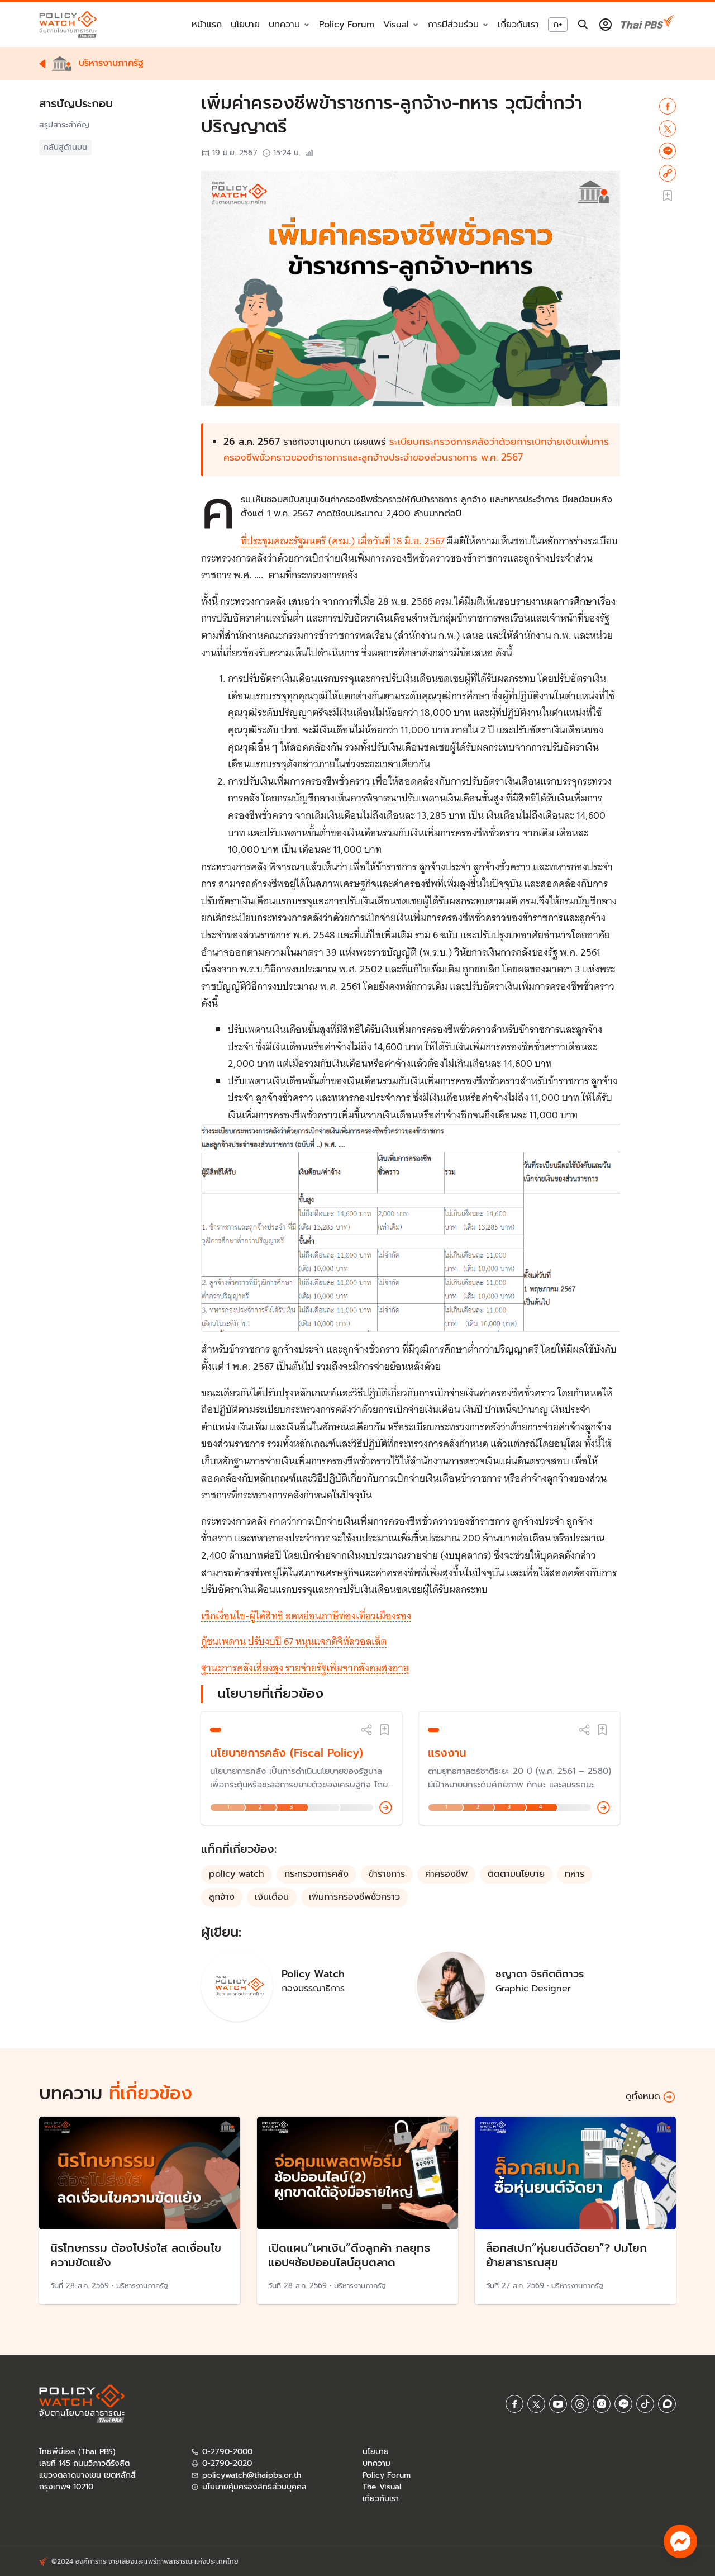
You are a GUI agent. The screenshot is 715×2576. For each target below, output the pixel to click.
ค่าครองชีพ (446, 1874)
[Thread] (580, 2404)
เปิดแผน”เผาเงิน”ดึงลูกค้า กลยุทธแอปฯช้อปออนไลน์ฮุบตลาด (349, 2255)
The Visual (382, 2487)
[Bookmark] (384, 1730)
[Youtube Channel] (558, 2404)
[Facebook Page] (514, 2404)
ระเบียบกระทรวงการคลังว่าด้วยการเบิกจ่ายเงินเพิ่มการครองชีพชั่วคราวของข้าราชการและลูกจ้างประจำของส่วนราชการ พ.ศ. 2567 (416, 449)
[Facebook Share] (668, 106)
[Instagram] (602, 2404)
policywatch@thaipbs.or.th (252, 2475)
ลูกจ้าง (222, 1897)
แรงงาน (447, 1753)
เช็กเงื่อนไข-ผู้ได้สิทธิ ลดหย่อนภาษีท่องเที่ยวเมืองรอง (306, 1616)
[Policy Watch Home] (68, 24)
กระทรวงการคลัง (316, 1874)
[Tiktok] (645, 2404)
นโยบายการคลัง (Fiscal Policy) (287, 1753)
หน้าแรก (207, 25)
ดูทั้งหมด (643, 2096)
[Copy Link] (668, 173)
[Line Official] (623, 2404)
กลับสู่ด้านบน (65, 147)
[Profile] (606, 25)
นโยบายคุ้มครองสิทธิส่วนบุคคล (254, 2487)
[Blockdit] (667, 2404)
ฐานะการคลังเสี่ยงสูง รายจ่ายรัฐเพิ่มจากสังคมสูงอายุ (305, 1667)
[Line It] (668, 151)
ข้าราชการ (387, 1874)
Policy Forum (347, 25)
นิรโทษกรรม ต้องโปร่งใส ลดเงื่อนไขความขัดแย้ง (136, 2255)
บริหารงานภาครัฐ (142, 2286)
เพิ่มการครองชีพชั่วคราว (354, 1897)
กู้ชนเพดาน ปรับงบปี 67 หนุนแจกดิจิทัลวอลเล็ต (294, 1641)
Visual (396, 25)
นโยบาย (245, 25)
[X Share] (668, 129)
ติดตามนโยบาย (516, 1874)
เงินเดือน (272, 1897)
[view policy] (386, 1808)
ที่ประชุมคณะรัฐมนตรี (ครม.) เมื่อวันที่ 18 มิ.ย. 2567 (343, 541)
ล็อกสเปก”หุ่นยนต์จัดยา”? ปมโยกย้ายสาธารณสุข (566, 2255)
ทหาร (575, 1874)
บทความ (376, 2463)
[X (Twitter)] (536, 2404)
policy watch (237, 1874)
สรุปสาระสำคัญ (64, 125)
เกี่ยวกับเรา (518, 25)
